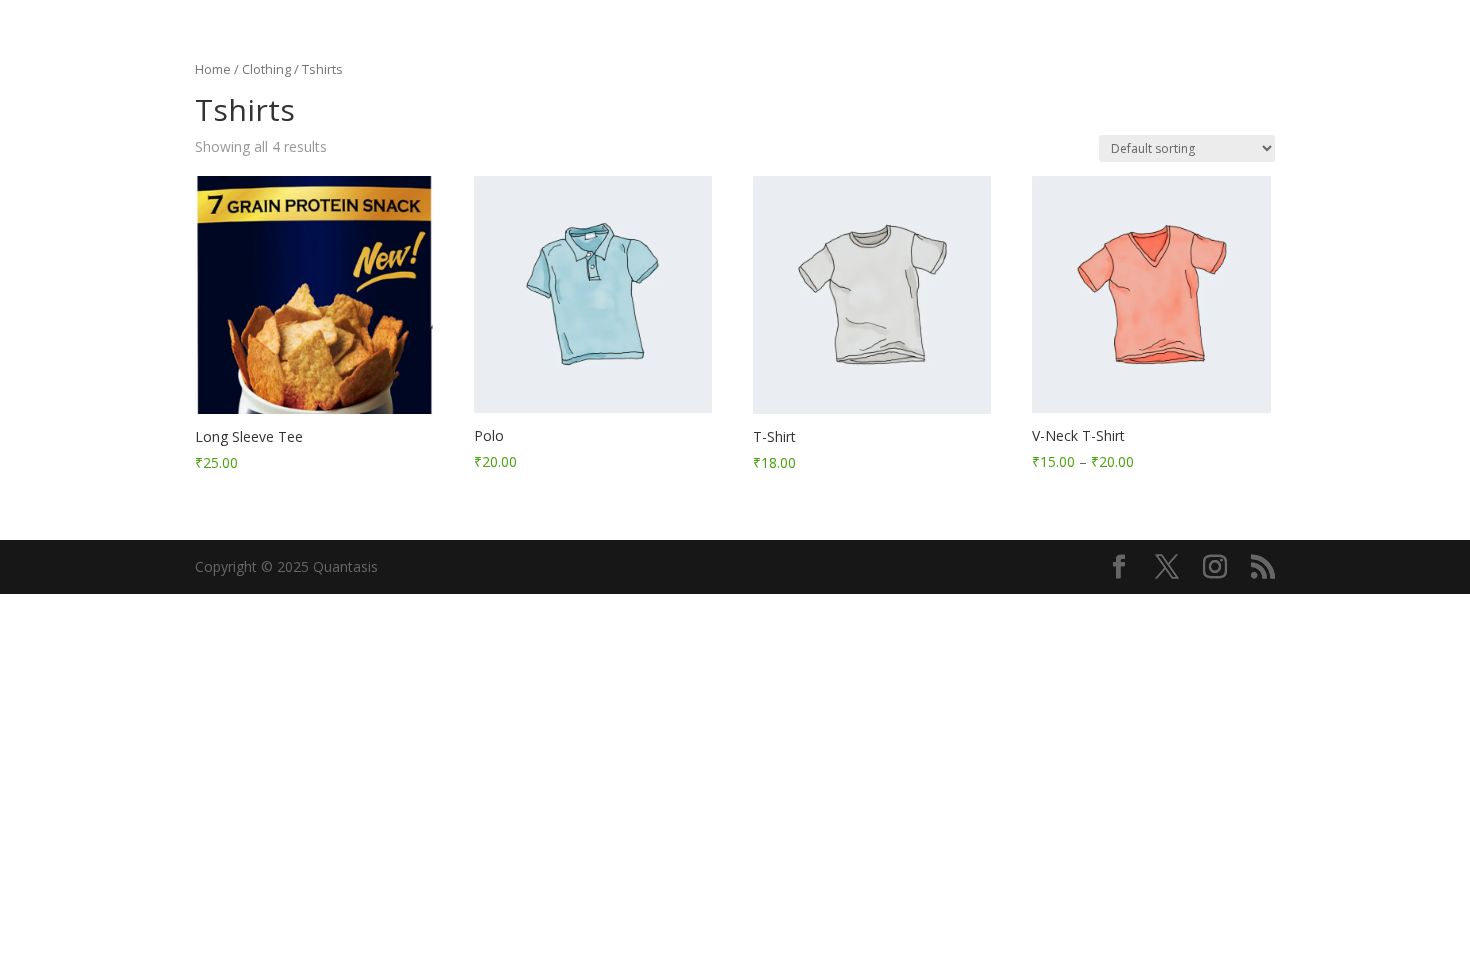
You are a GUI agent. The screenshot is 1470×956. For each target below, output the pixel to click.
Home (213, 69)
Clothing (266, 69)
